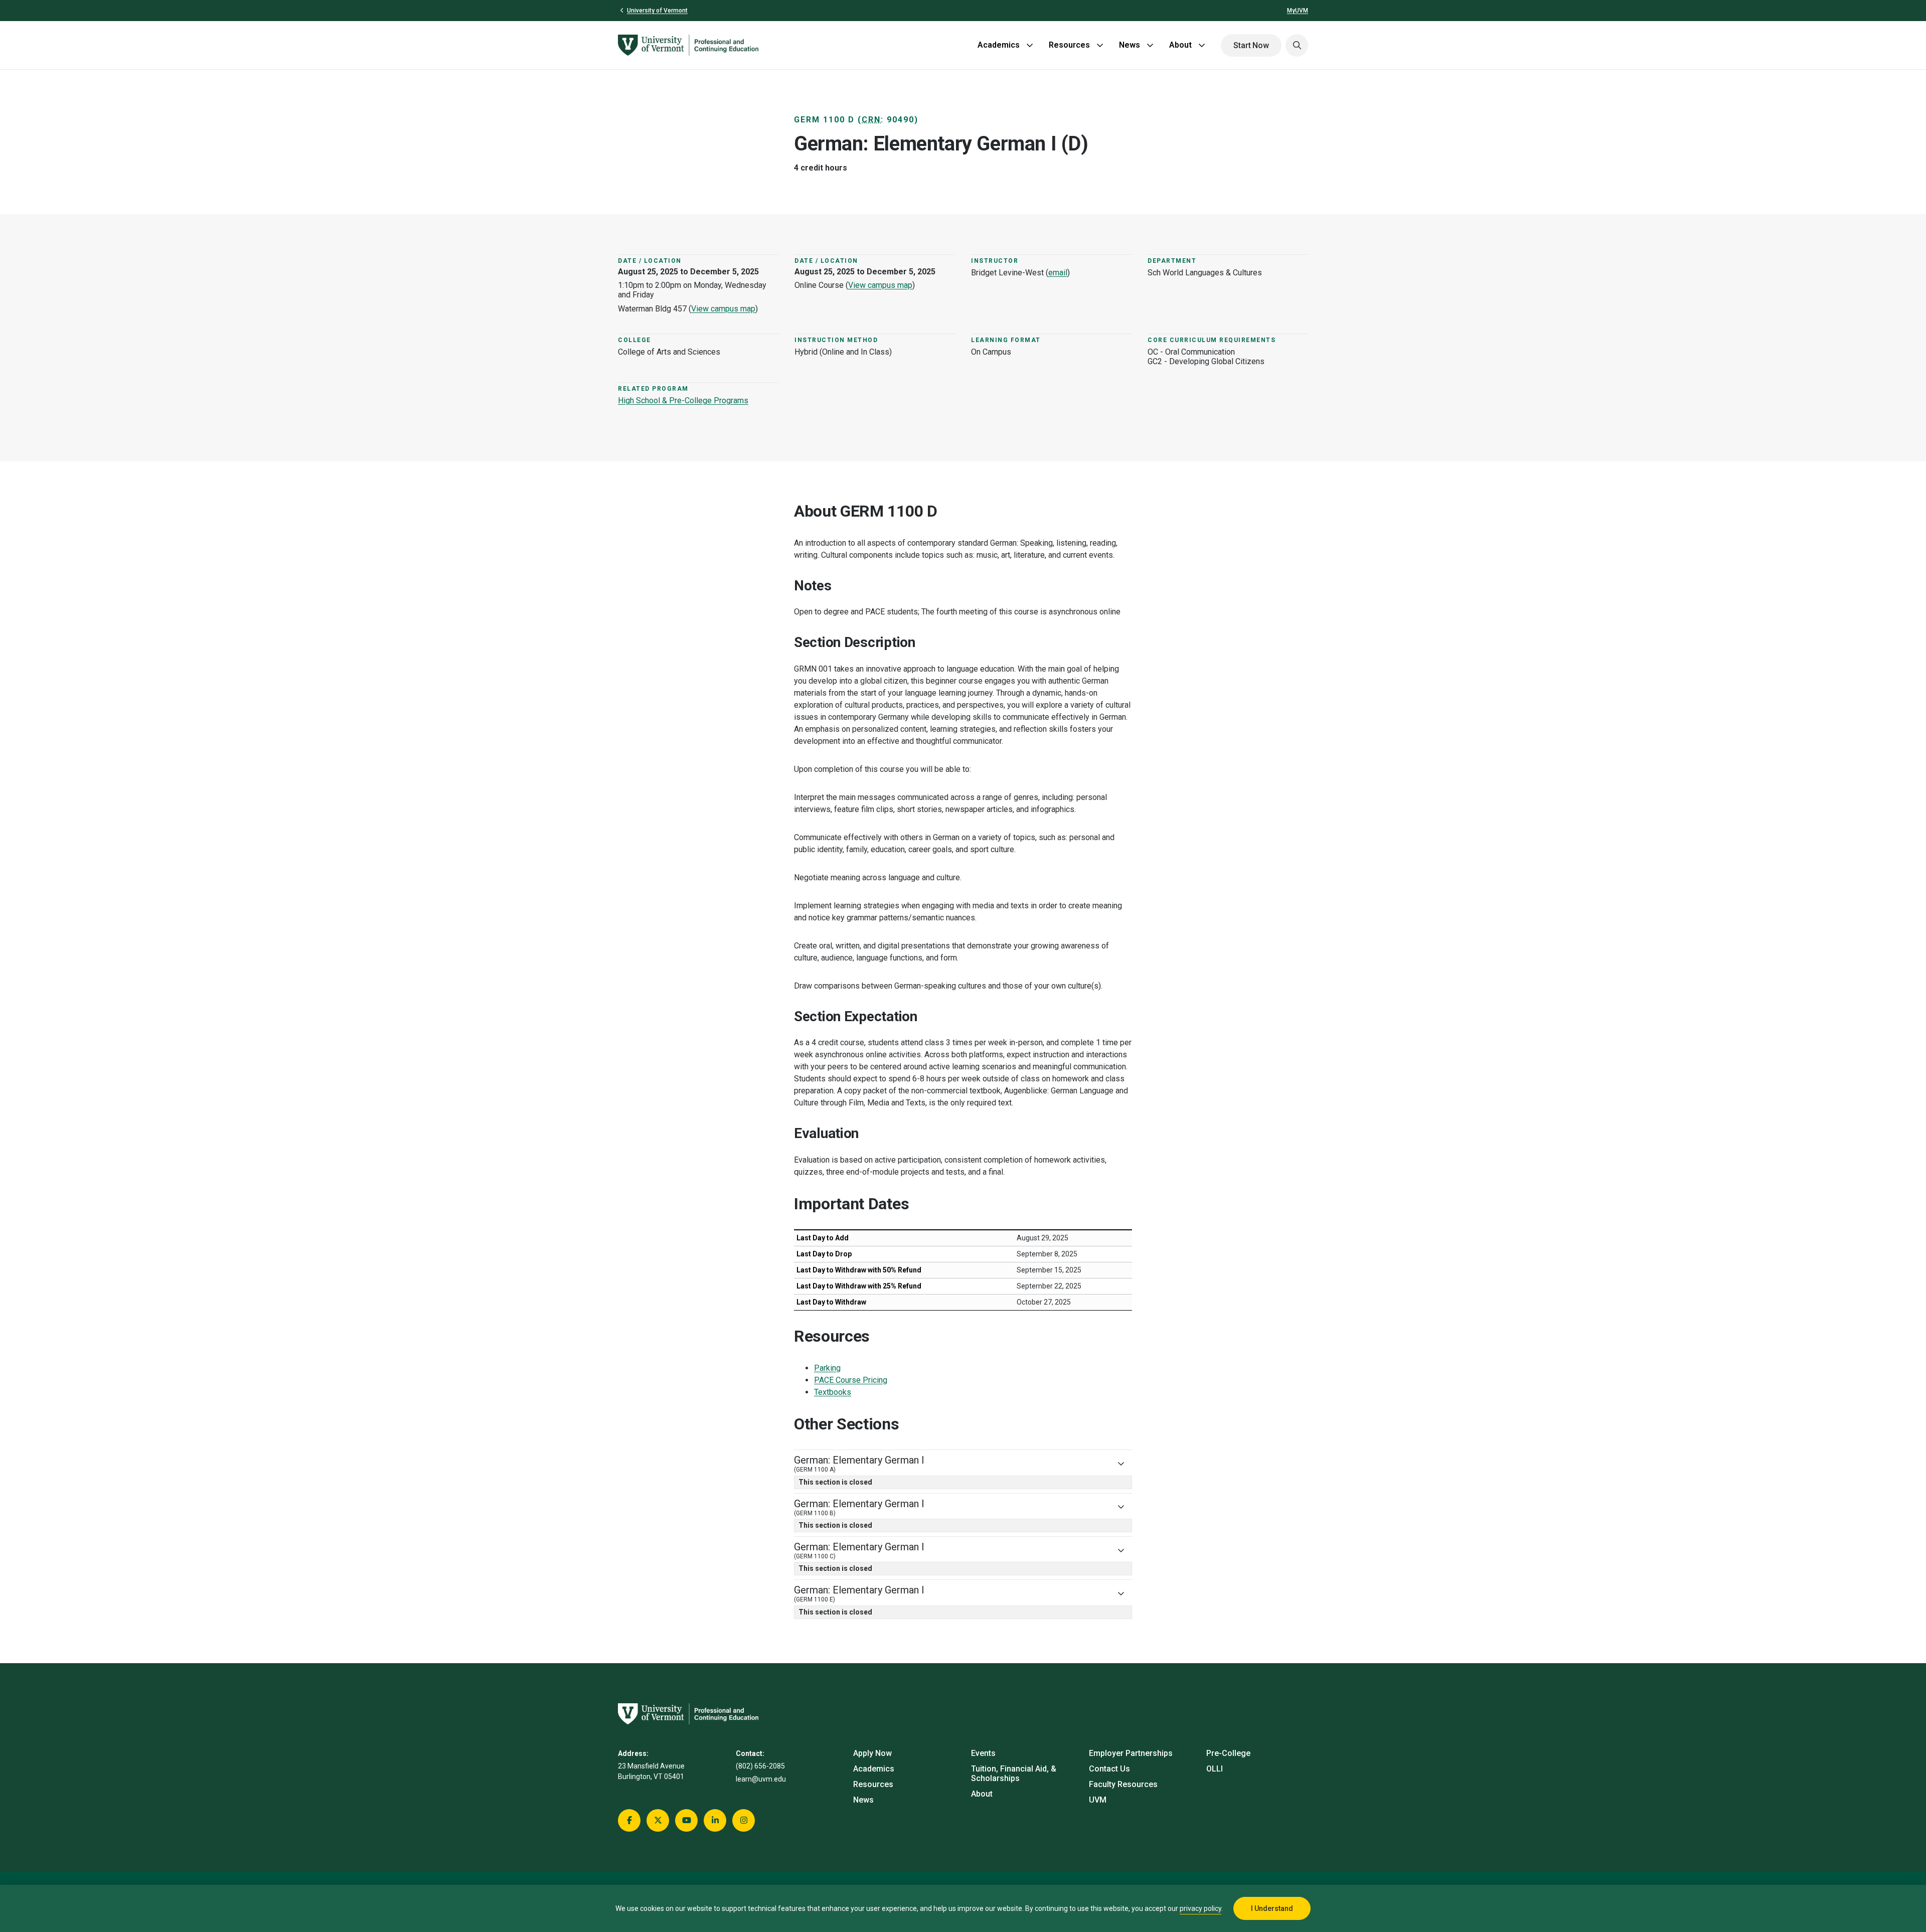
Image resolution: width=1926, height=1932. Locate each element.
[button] (1297, 45)
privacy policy (1200, 1908)
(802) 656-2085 (760, 1766)
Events (983, 1753)
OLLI (1215, 1769)
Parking (827, 1368)
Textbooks (833, 1392)
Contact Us (1109, 1769)
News (1130, 45)
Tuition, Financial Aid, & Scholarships (1014, 1774)
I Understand (1272, 1908)
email (1058, 273)
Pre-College (1228, 1753)
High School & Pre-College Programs (683, 400)
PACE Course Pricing (851, 1380)
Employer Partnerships (1131, 1753)
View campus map (723, 309)
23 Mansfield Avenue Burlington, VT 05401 (651, 1771)
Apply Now (872, 1753)
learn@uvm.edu (761, 1779)
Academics (999, 45)
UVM (1098, 1800)
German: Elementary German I (859, 1464)
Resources (1069, 45)
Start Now (1251, 45)
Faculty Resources (1123, 1784)
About (1180, 45)
